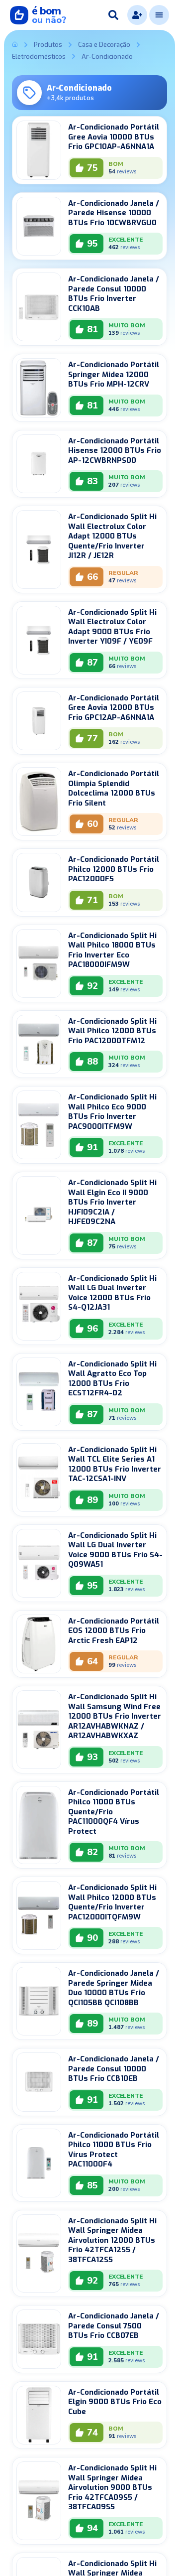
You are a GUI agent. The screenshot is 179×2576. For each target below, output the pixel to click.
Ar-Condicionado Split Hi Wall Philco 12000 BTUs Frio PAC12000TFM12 (112, 1031)
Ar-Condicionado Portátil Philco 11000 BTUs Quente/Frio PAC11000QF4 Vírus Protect (114, 1812)
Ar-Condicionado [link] (107, 57)
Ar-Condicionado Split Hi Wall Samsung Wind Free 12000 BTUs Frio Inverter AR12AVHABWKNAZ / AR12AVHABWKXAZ (115, 1716)
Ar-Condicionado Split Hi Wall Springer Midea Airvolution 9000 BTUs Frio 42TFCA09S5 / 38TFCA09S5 (112, 2487)
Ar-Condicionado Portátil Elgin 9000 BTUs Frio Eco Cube (115, 2402)
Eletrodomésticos (39, 57)
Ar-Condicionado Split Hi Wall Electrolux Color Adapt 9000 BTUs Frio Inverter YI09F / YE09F (112, 627)
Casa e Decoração (104, 45)
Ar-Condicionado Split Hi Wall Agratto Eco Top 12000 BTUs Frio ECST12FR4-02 (112, 1379)
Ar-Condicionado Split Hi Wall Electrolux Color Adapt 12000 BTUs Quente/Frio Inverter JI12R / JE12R (112, 536)
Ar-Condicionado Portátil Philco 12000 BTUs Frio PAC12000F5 (114, 869)
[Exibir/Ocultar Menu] (159, 15)
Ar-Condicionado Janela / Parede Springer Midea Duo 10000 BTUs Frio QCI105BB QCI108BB (114, 1988)
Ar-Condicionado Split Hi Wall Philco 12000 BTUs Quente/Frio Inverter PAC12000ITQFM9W (112, 1902)
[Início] (15, 45)
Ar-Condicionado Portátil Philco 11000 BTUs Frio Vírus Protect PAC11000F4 (114, 2150)
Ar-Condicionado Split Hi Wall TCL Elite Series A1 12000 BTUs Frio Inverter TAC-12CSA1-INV (115, 1464)
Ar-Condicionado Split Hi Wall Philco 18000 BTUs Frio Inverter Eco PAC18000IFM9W (112, 950)
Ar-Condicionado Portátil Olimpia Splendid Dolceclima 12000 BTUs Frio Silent (114, 788)
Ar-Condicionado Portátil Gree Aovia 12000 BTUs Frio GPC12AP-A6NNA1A (114, 708)
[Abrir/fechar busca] (113, 15)
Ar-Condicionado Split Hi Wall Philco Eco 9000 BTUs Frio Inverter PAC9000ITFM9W (112, 1112)
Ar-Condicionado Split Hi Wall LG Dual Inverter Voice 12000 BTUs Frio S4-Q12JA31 (112, 1293)
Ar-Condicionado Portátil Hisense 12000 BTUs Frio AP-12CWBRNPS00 (115, 451)
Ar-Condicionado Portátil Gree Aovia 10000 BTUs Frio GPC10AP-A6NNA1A (114, 137)
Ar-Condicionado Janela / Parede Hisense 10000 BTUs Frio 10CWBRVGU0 (114, 213)
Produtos (48, 45)
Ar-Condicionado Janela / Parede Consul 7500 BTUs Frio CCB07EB (114, 2326)
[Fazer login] (137, 15)
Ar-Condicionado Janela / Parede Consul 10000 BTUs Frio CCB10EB (114, 2069)
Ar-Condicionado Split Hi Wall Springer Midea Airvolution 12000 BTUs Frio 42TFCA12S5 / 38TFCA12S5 (112, 2240)
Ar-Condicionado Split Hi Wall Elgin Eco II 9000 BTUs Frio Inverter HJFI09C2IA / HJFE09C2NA (112, 1202)
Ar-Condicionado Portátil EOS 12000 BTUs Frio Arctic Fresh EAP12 (114, 1631)
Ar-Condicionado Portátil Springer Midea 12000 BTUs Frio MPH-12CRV (114, 374)
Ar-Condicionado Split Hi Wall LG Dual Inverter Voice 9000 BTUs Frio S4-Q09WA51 (115, 1550)
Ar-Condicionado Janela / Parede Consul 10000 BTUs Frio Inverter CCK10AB (114, 294)
